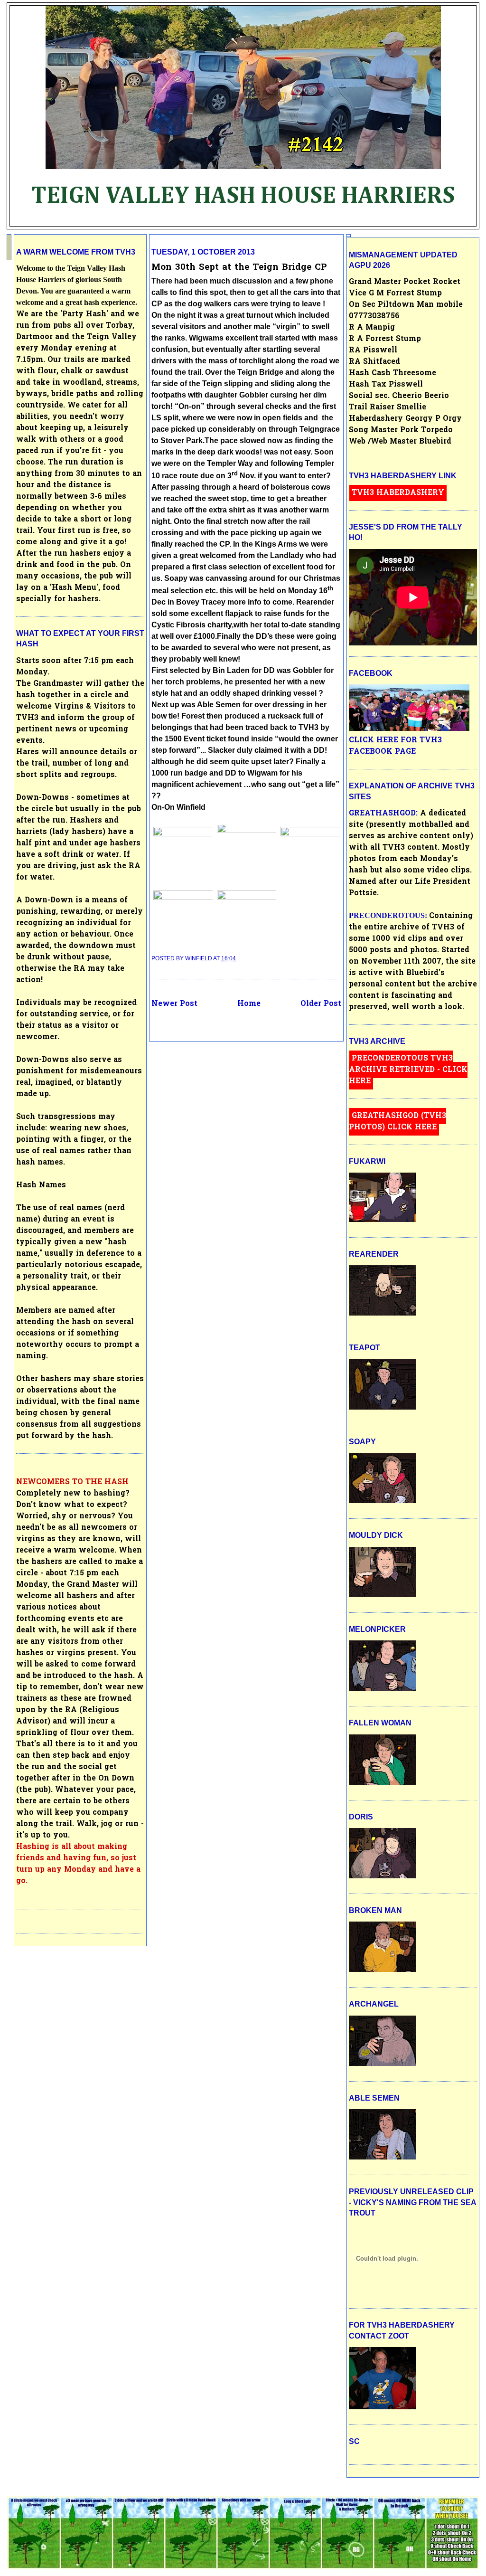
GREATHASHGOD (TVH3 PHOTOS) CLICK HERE (397, 1122)
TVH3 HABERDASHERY (398, 493)
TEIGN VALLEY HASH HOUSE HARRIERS (243, 196)
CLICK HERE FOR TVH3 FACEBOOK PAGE (395, 746)
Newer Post (174, 1004)
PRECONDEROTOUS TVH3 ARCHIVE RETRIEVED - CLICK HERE (408, 1070)
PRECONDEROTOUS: (389, 915)
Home (249, 1004)
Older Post (321, 1004)
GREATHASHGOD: (384, 814)
